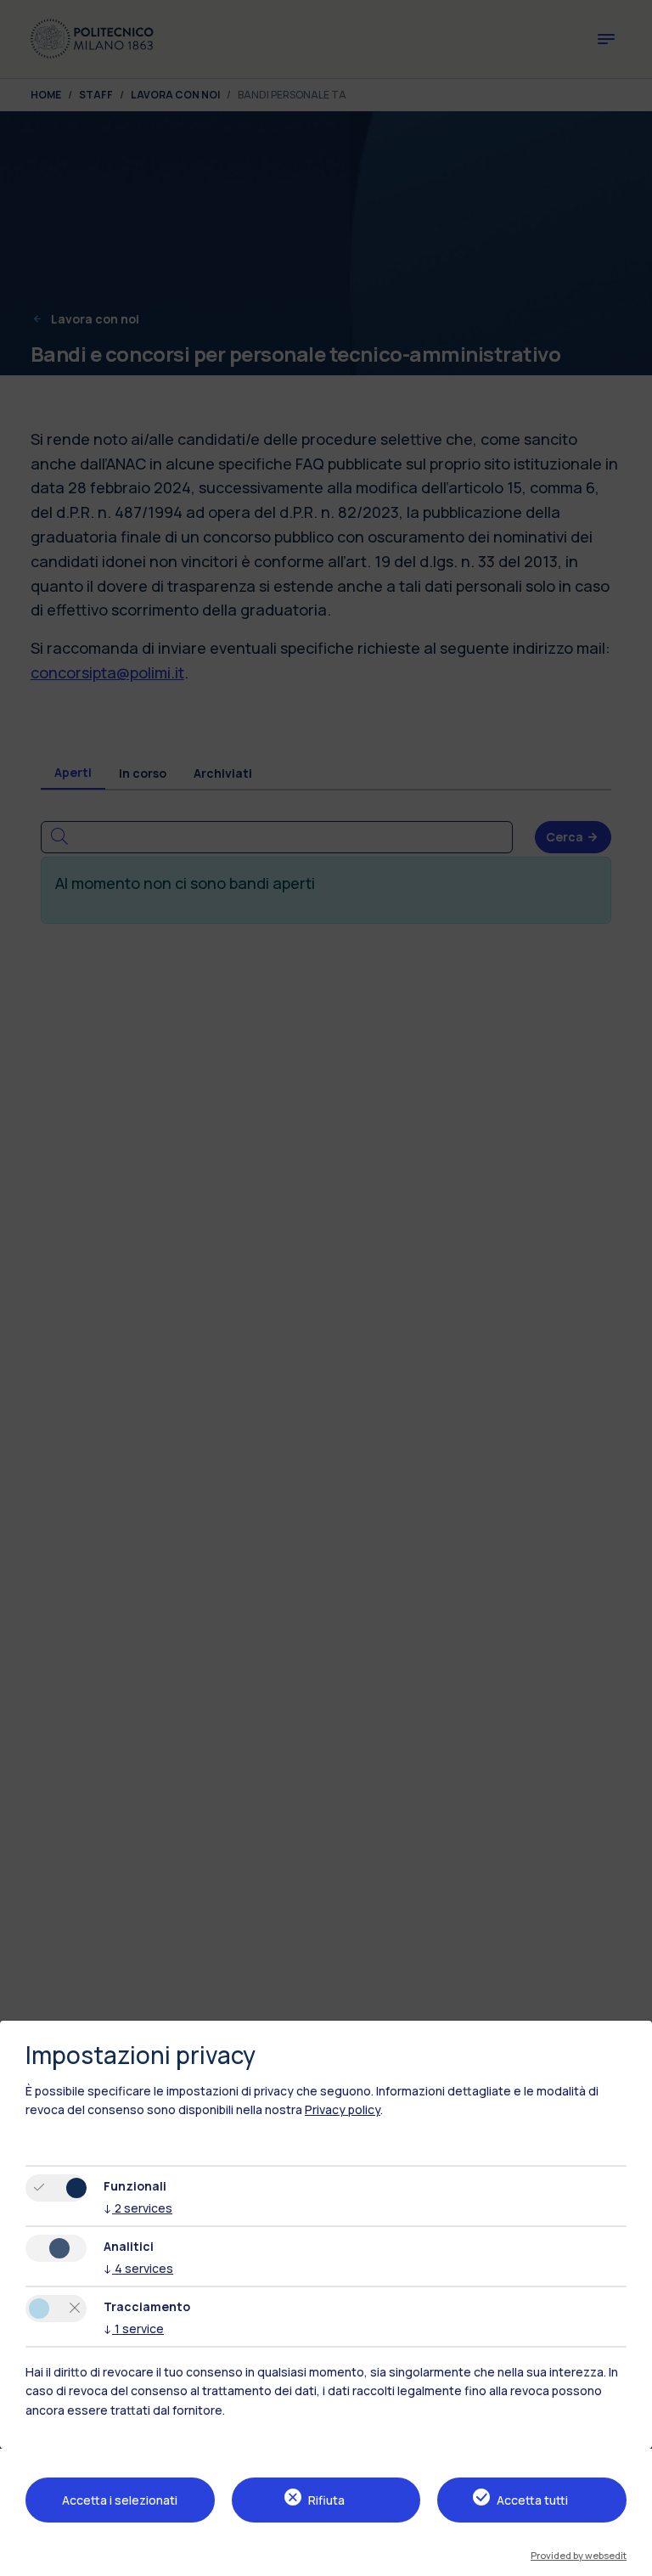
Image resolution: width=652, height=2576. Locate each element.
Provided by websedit (579, 2555)
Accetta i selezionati (120, 2500)
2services (138, 2208)
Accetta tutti (532, 2500)
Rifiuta (326, 2500)
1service (134, 2329)
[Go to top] (629, 2557)
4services (138, 2268)
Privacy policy (343, 2109)
